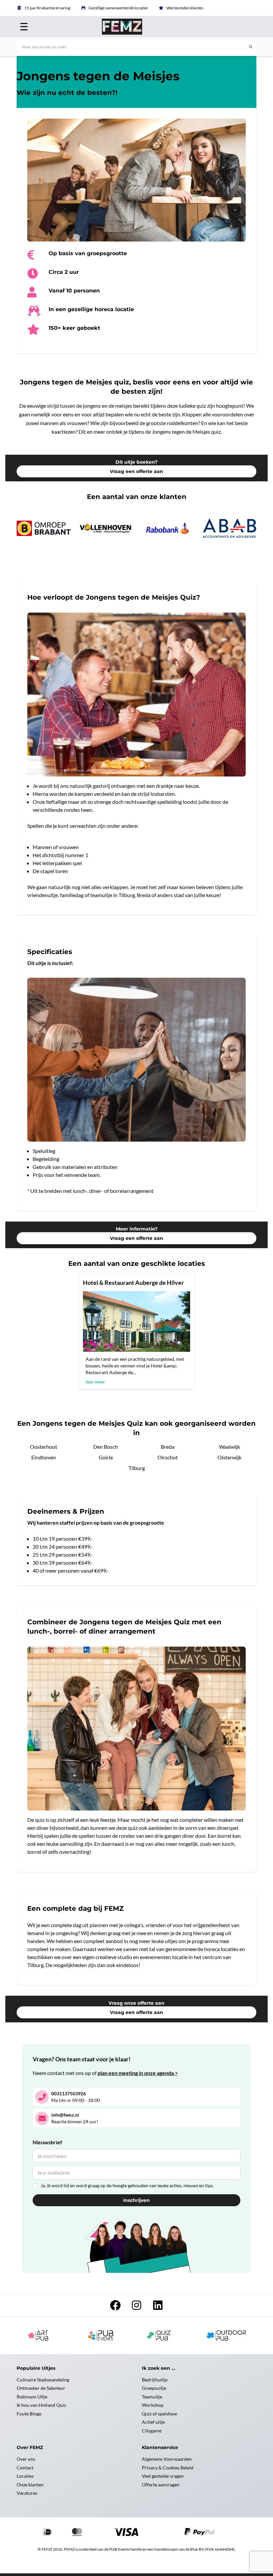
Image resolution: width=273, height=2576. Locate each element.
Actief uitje (153, 2422)
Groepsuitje (154, 2388)
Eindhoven (44, 1457)
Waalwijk (230, 1447)
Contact (25, 2468)
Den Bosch (106, 1447)
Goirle (106, 1457)
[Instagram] (136, 2307)
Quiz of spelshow (159, 2414)
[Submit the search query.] (251, 47)
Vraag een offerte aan (136, 471)
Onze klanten (30, 2485)
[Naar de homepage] (136, 27)
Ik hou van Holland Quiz (41, 2405)
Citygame (152, 2431)
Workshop (153, 2405)
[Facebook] (115, 2307)
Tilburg (137, 1468)
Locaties (25, 2476)
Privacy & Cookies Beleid (168, 2468)
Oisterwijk (229, 1457)
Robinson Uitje (32, 2397)
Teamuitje (152, 2397)
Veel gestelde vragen (163, 2476)
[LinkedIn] (158, 2307)
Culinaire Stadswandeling (43, 2380)
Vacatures (27, 2493)
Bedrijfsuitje (155, 2380)
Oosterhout (44, 1447)
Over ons (26, 2459)
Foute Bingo (29, 2414)
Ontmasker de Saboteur (41, 2388)
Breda (168, 1447)
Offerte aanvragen (161, 2485)
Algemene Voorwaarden (167, 2459)
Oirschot (168, 1457)
